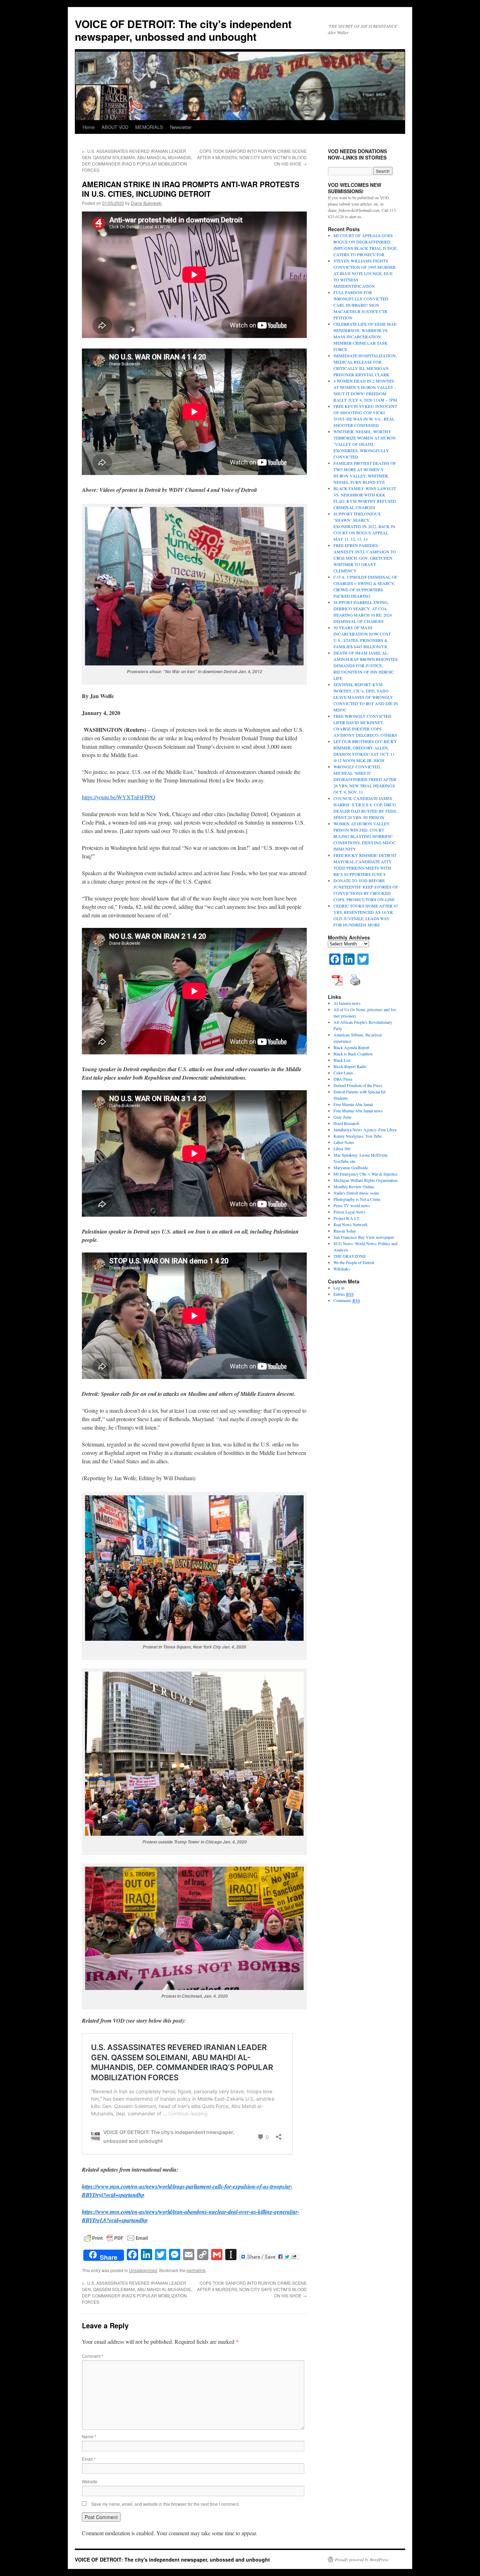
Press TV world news (352, 1205)
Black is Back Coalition (353, 1054)
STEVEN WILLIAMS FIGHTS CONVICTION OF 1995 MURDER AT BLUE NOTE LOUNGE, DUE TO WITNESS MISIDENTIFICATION (365, 273)
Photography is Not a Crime (357, 1199)
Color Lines (343, 1073)
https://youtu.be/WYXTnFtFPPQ (119, 797)
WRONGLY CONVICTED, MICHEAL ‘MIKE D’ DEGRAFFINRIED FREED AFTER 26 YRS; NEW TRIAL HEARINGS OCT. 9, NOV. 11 (365, 779)
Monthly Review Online (354, 1186)
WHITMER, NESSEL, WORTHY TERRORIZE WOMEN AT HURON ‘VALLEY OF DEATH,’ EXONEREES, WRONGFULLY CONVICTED (365, 444)
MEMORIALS (149, 127)
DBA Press (343, 1079)
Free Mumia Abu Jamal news (358, 1111)
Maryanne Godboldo (351, 1167)
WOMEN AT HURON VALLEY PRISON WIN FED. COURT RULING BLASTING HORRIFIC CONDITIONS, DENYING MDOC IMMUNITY (365, 836)
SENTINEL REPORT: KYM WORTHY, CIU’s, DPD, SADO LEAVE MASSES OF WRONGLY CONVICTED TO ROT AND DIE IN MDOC (366, 697)
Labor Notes (344, 1142)
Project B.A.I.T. (347, 1218)
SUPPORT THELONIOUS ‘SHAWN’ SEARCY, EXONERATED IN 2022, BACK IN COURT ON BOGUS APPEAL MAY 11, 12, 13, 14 (364, 526)
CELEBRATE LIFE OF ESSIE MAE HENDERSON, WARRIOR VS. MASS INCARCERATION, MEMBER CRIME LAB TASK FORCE (365, 337)
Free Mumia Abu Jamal (353, 1104)
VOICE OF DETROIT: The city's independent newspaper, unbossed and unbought (183, 30)
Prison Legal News (349, 1212)
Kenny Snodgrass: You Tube (358, 1136)
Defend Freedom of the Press (358, 1085)
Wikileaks (342, 1269)
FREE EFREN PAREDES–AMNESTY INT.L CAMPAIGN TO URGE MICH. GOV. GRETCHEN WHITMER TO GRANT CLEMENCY (365, 558)
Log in (339, 1288)
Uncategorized (143, 2270)
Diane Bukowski (146, 203)
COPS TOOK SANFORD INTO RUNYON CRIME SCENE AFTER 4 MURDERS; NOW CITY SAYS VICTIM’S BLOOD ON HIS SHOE (252, 157)
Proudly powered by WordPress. (362, 2559)
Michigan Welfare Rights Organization (365, 1180)
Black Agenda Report (351, 1047)
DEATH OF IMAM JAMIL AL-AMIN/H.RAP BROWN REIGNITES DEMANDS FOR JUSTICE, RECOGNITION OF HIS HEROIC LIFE (366, 665)
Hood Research (346, 1123)
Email (89, 2459)
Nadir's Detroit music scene (356, 1193)
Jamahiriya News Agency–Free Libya (365, 1130)
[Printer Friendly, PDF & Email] (116, 2237)
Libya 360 (342, 1149)
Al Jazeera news (347, 1003)
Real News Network (351, 1224)
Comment (93, 2356)
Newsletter (181, 127)
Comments (347, 1300)
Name (89, 2436)
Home (89, 127)
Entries (344, 1294)
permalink (196, 2270)
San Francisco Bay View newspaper (364, 1237)
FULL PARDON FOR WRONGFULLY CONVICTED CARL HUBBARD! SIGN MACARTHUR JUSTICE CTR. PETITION (361, 305)
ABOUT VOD (115, 127)
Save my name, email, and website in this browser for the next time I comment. (166, 2504)
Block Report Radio (350, 1066)
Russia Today (345, 1231)
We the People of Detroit (354, 1262)
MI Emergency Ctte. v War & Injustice (365, 1174)
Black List (342, 1060)
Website (90, 2481)
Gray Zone (342, 1117)
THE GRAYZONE (350, 1256)
